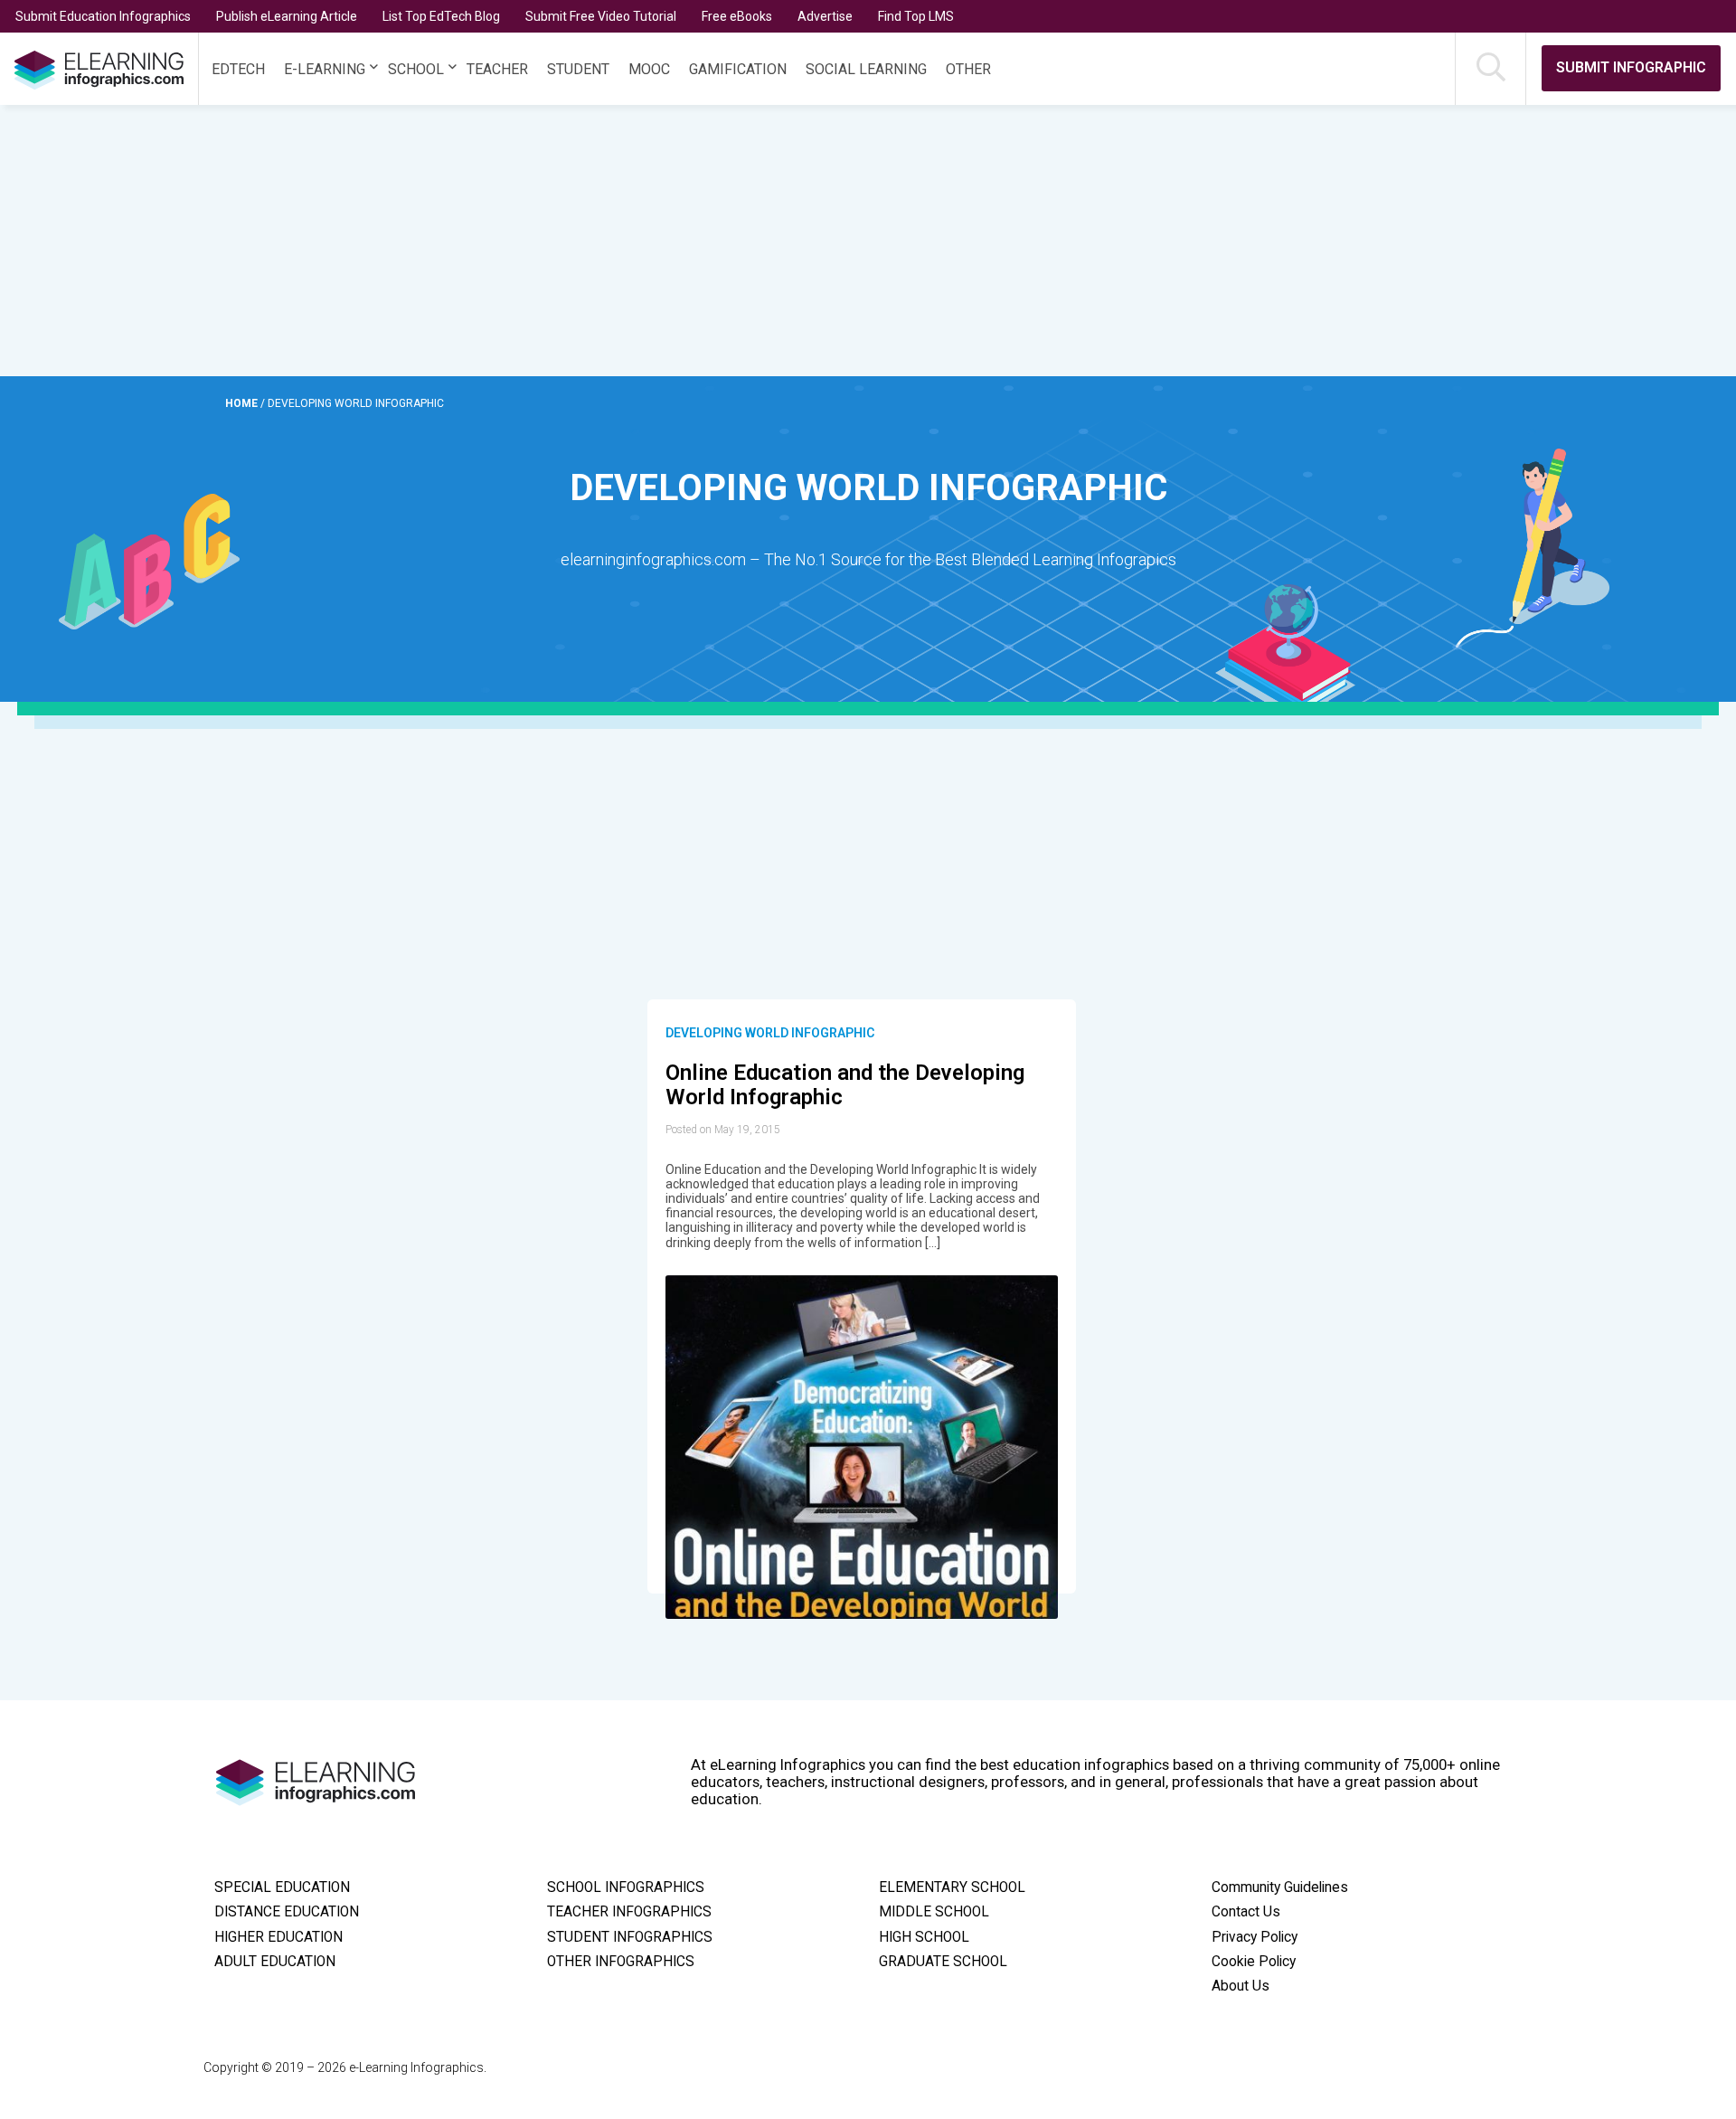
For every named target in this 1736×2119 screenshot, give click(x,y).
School (416, 69)
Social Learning (866, 69)
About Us (1241, 1986)
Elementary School (952, 1887)
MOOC (649, 69)
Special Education (282, 1887)
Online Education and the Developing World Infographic (845, 1085)
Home (243, 403)
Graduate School (943, 1962)
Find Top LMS (916, 16)
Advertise (825, 16)
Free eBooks (737, 16)
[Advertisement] (825, 241)
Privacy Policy (1255, 1937)
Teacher (497, 69)
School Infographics (626, 1887)
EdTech (238, 69)
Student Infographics (630, 1937)
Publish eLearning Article (287, 16)
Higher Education (278, 1937)
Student (578, 69)
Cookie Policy (1254, 1962)
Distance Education (287, 1912)
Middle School (934, 1912)
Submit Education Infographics (103, 16)
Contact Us (1246, 1912)
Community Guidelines (1280, 1887)
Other (968, 69)
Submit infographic (1631, 67)
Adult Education (275, 1962)
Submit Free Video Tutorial (601, 16)
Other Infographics (621, 1962)
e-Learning (325, 69)
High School (924, 1937)
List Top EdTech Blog (441, 16)
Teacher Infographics (629, 1912)
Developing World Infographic (770, 1033)
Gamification (738, 69)
